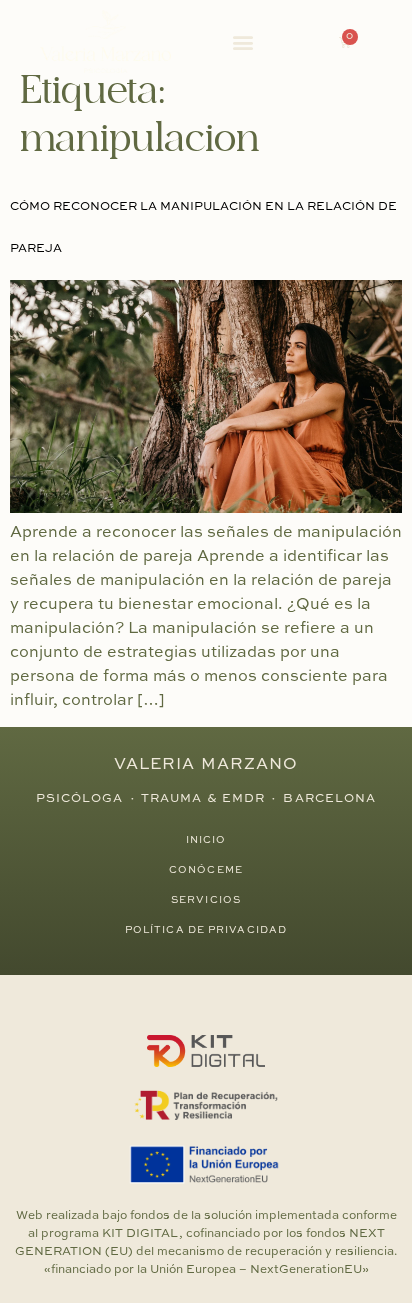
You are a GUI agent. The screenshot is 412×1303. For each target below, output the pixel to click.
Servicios (206, 900)
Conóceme (206, 870)
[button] (243, 41)
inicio (206, 840)
